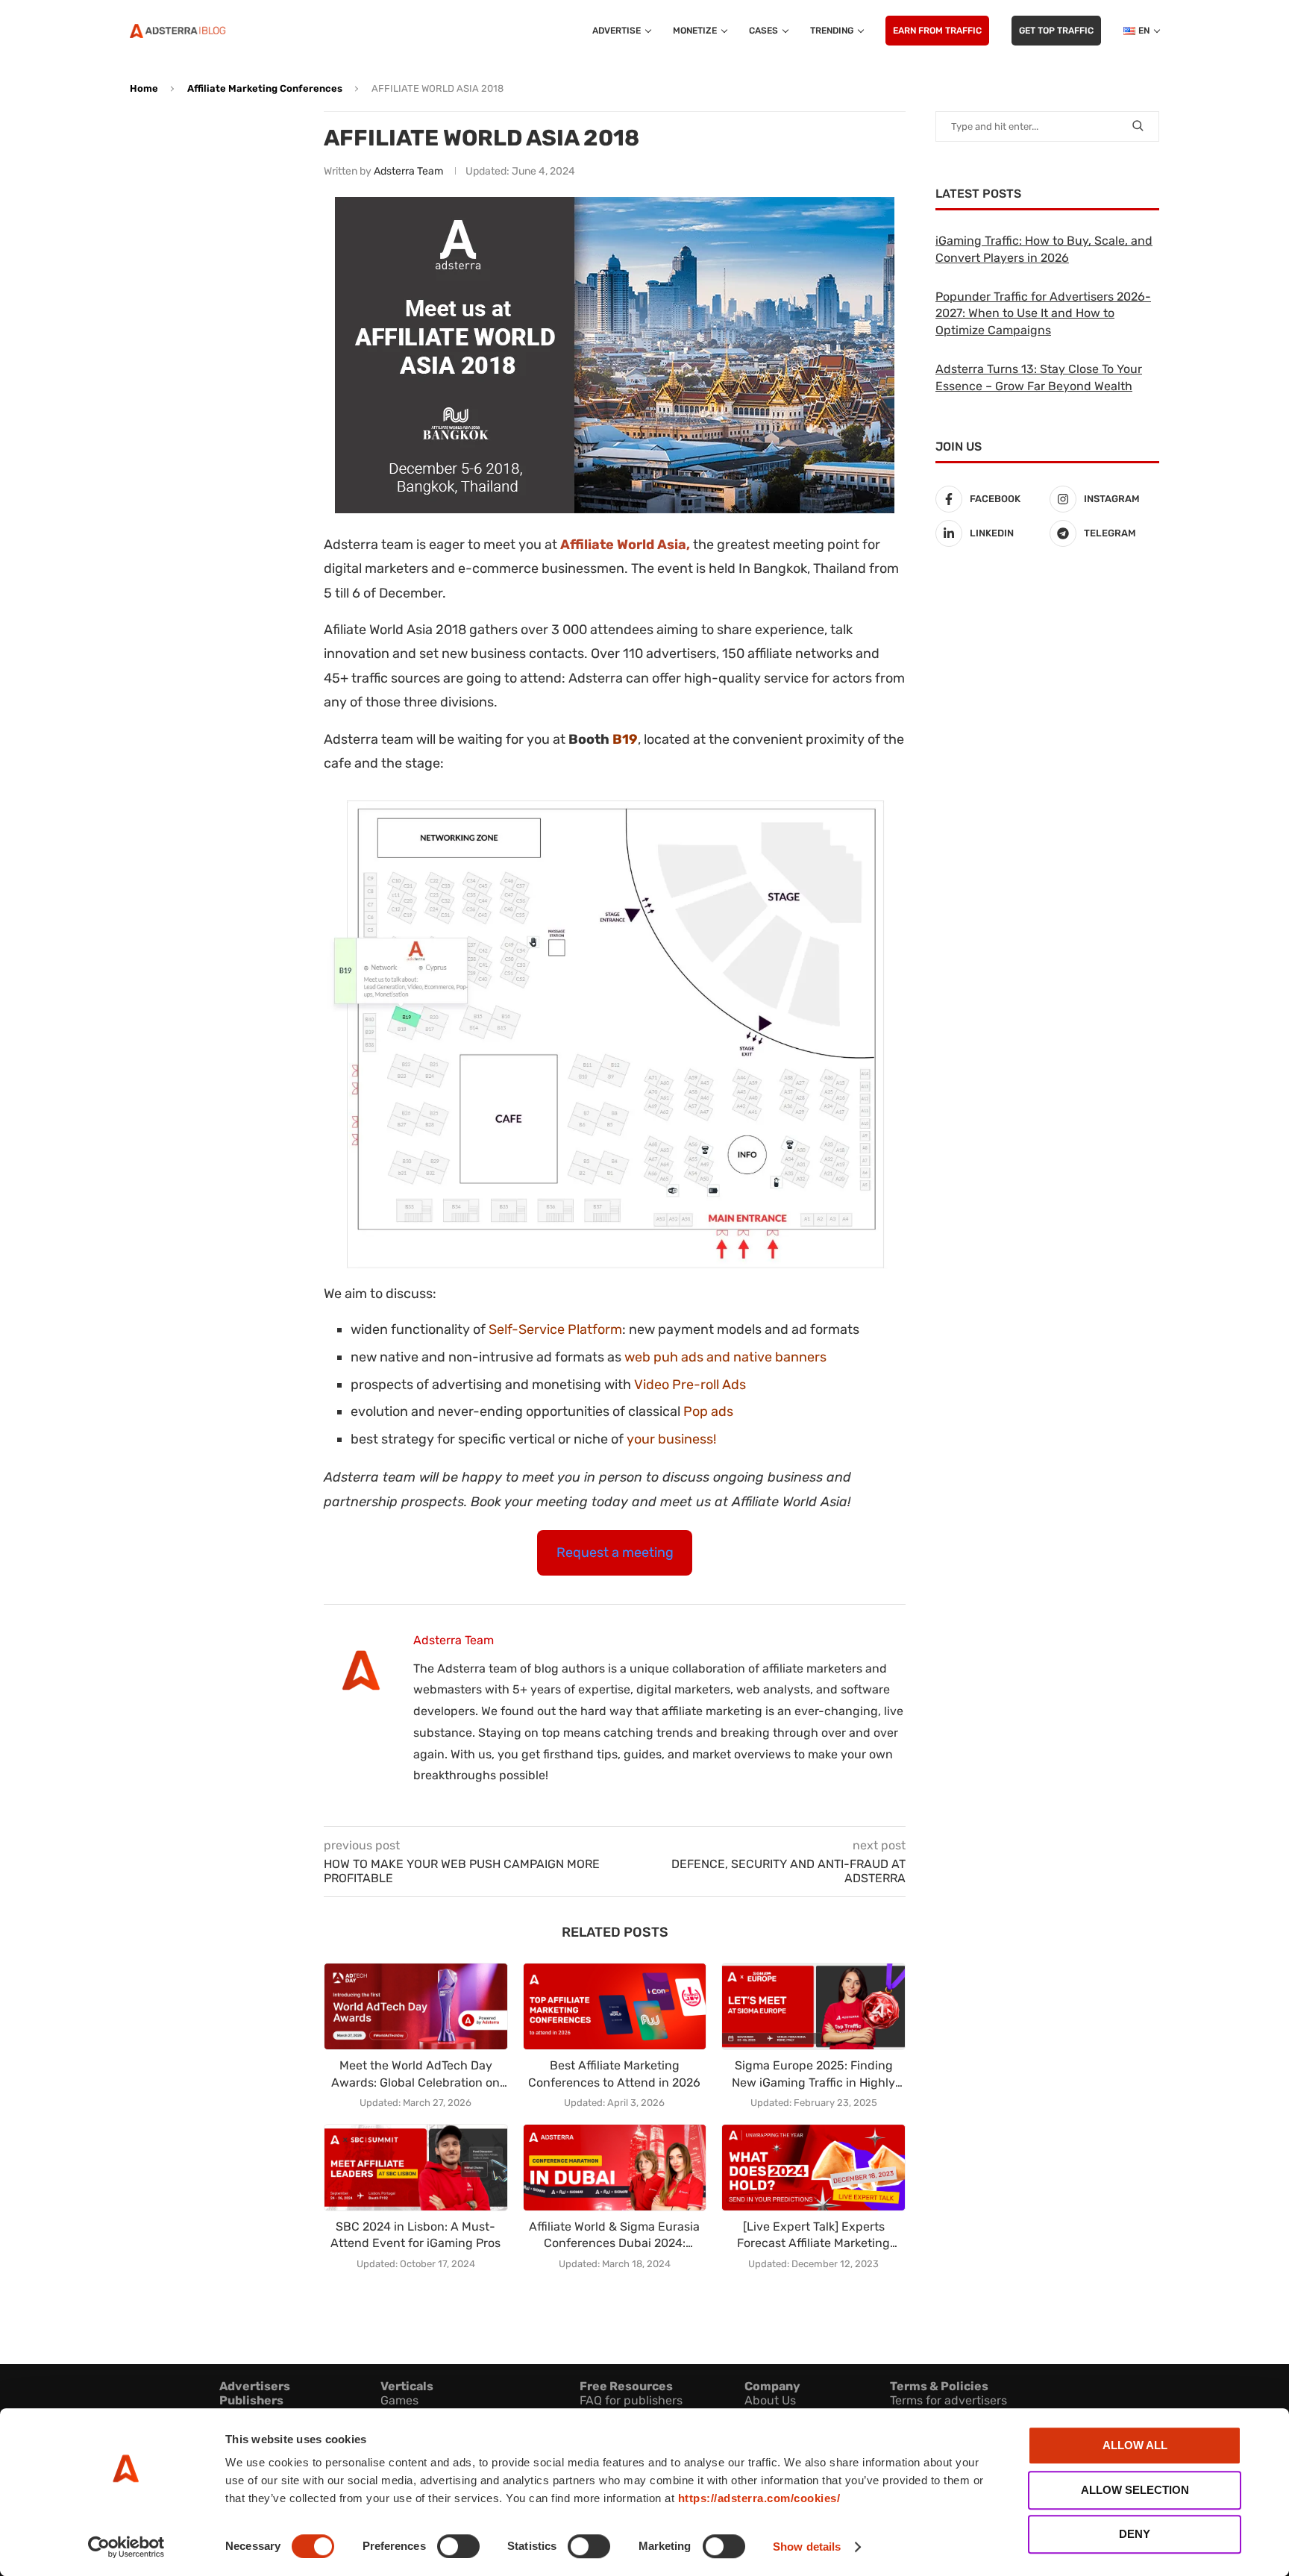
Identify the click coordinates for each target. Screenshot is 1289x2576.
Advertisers (255, 2386)
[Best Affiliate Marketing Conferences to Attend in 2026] (615, 2006)
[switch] (458, 2546)
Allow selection (1135, 2490)
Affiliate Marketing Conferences (265, 88)
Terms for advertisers (948, 2400)
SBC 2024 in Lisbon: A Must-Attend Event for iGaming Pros (415, 2235)
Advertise (617, 31)
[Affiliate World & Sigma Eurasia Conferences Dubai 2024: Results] (615, 2168)
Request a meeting (615, 1552)
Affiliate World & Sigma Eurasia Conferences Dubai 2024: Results (614, 2236)
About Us (770, 2400)
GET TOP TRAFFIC (1056, 31)
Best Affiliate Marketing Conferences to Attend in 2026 (614, 2074)
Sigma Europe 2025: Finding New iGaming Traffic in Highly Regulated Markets (813, 2075)
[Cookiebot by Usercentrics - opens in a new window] (126, 2547)
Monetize (695, 31)
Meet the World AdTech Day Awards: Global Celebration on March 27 (415, 2075)
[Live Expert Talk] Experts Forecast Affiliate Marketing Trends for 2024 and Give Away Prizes (814, 2236)
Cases (763, 31)
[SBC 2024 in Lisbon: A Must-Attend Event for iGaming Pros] (416, 2168)
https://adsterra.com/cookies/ (759, 2498)
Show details (807, 2547)
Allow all (1135, 2445)
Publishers (251, 2400)
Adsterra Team (408, 171)
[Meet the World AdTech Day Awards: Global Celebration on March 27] (416, 2006)
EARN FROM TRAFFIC (937, 31)
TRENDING (832, 31)
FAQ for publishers (631, 2400)
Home (144, 88)
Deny (1135, 2534)
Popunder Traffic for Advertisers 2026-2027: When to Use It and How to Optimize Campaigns (1043, 313)
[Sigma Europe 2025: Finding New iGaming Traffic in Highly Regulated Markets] (813, 2006)
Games (399, 2400)
